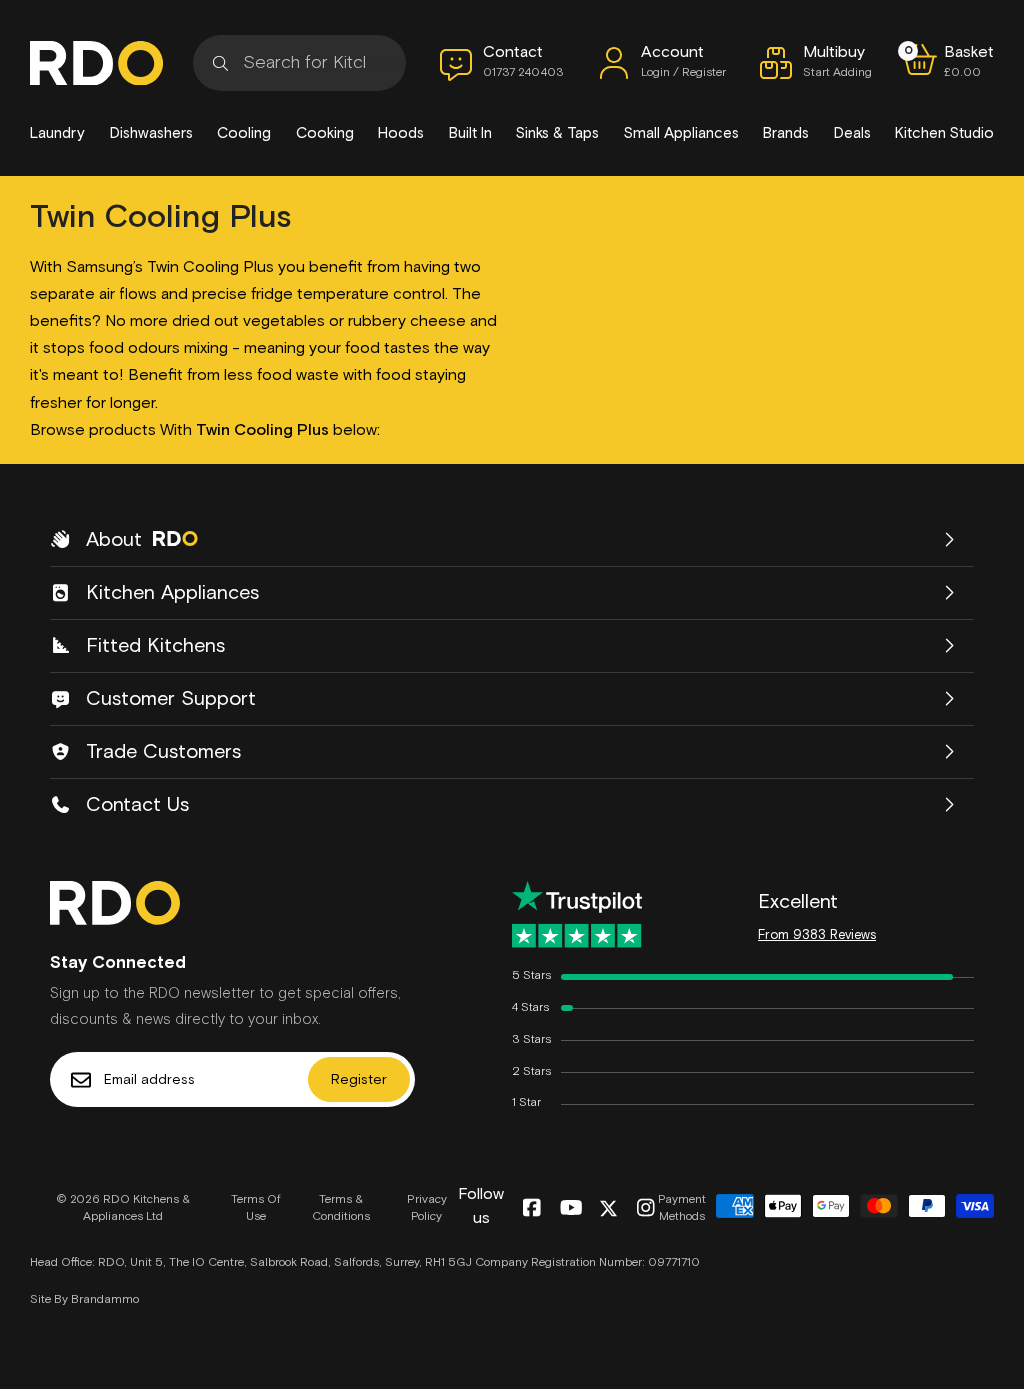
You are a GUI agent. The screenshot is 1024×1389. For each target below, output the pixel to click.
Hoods (401, 133)
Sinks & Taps (557, 133)
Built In (470, 133)
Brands (786, 133)
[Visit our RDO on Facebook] (531, 1209)
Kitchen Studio (944, 133)
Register (359, 1080)
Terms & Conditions (341, 1208)
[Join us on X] (608, 1208)
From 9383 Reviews (817, 935)
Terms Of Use (256, 1208)
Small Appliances (681, 133)
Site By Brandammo (84, 1300)
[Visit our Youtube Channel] (571, 1209)
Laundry (57, 133)
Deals (852, 133)
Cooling (244, 133)
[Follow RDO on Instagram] (645, 1209)
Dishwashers (151, 133)
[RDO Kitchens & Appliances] (96, 63)
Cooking (325, 133)
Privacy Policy (427, 1208)
